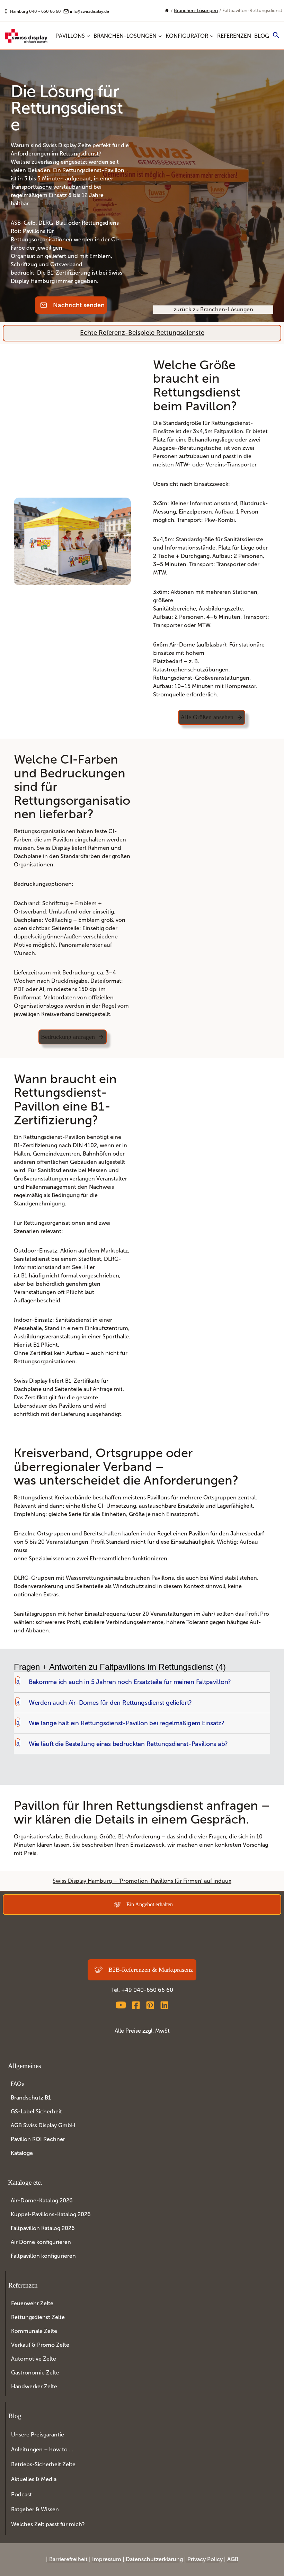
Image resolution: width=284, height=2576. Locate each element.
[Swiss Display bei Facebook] (136, 2005)
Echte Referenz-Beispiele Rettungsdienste (142, 333)
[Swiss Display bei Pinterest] (150, 2005)
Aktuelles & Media (34, 2479)
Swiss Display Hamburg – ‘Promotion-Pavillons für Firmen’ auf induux (142, 1881)
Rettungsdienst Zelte (38, 2317)
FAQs (17, 2084)
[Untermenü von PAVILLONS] (73, 36)
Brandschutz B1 (31, 2098)
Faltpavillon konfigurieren (43, 2256)
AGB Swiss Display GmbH (43, 2125)
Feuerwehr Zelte (32, 2303)
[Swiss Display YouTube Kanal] (121, 2005)
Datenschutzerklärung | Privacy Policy (174, 2559)
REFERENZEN (234, 36)
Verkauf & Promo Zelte (40, 2345)
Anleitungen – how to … (42, 2449)
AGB (233, 2559)
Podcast (21, 2494)
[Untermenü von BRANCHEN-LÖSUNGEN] (128, 36)
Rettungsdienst (79, 154)
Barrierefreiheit (68, 2559)
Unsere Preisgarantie (38, 2434)
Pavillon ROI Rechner (38, 2139)
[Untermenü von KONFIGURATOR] (190, 36)
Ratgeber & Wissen (35, 2509)
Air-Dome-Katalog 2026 (42, 2200)
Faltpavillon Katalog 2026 (43, 2228)
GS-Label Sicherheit (36, 2111)
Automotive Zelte (34, 2359)
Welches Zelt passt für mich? (48, 2524)
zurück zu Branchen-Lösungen (213, 309)
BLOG (262, 36)
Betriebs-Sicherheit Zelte (43, 2464)
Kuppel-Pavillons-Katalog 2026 (51, 2214)
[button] (276, 36)
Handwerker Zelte (34, 2386)
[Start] (167, 11)
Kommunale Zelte (34, 2331)
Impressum (107, 2559)
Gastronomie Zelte (35, 2373)
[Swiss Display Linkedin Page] (164, 2005)
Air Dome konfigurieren (41, 2242)
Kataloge (22, 2153)
